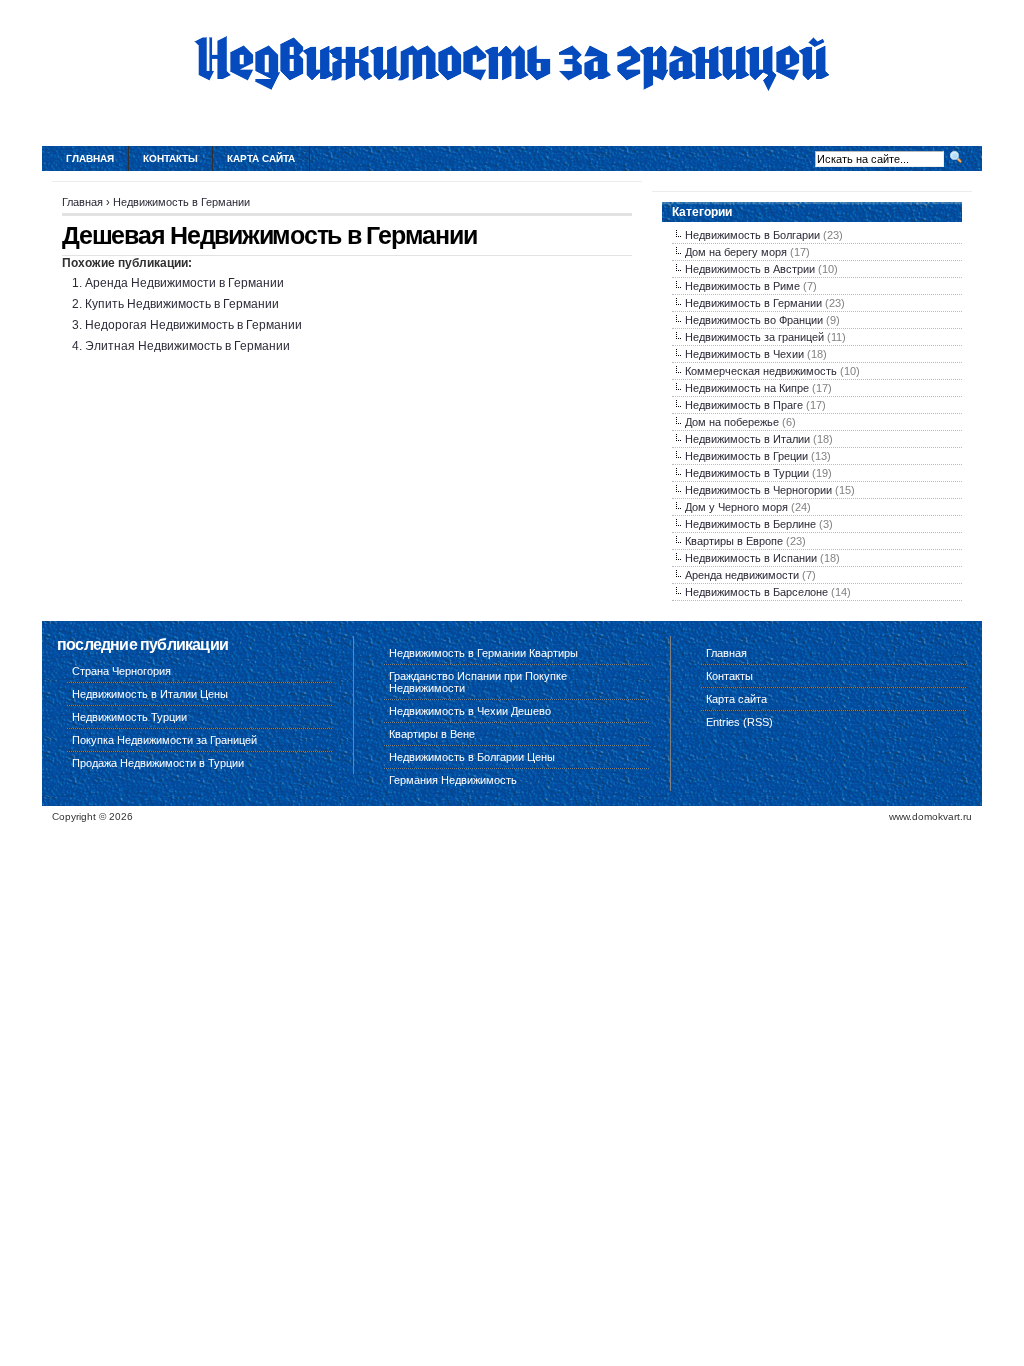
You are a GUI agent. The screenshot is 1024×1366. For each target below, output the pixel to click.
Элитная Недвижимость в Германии (187, 346)
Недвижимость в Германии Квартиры (483, 653)
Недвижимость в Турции (747, 473)
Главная (90, 158)
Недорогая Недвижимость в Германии (193, 325)
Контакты (170, 158)
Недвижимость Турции (129, 717)
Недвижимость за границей (754, 337)
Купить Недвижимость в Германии (182, 304)
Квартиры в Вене (432, 734)
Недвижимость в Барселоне (756, 592)
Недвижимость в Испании (751, 558)
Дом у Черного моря (736, 507)
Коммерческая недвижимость (761, 371)
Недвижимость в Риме (742, 286)
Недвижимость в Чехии (744, 354)
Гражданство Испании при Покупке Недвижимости (478, 682)
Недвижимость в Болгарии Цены (472, 757)
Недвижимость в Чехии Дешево (470, 711)
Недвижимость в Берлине (750, 524)
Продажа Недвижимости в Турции (158, 763)
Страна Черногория (121, 671)
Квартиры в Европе (734, 541)
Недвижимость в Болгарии (752, 235)
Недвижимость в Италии (747, 439)
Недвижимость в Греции (746, 456)
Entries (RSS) (739, 722)
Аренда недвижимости (742, 575)
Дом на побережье (732, 422)
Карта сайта (261, 158)
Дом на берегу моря (736, 252)
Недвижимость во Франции (754, 320)
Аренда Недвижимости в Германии (184, 283)
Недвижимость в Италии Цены (150, 694)
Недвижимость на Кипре (747, 388)
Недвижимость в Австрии (750, 269)
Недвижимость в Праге (744, 405)
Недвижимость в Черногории (758, 490)
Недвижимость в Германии (181, 202)
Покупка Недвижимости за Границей (164, 740)
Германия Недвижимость (453, 780)
